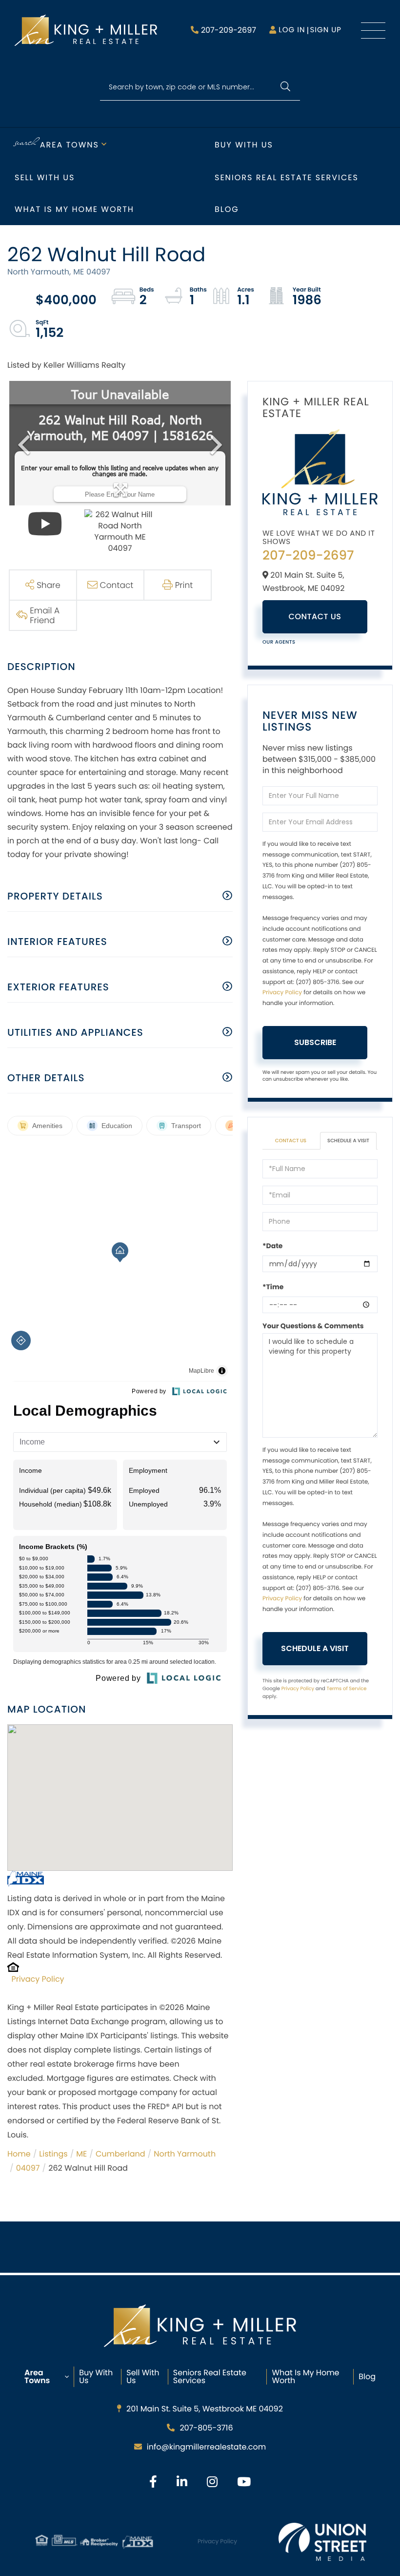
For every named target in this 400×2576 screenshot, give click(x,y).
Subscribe (315, 1042)
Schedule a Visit (348, 1141)
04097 (28, 2168)
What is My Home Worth (74, 209)
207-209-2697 (229, 30)
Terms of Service (346, 1688)
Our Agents (279, 642)
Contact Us (315, 617)
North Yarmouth (185, 2154)
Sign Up (326, 30)
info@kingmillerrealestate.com (206, 2447)
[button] (285, 87)
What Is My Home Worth (305, 2377)
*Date (272, 1246)
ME (81, 2154)
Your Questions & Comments (313, 1326)
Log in (292, 30)
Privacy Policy (38, 1979)
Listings (53, 2154)
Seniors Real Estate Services (287, 178)
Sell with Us (45, 178)
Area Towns (70, 145)
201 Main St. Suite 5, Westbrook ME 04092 (205, 2409)
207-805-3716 (206, 2428)
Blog (227, 209)
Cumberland (120, 2154)
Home (19, 2154)
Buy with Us (244, 145)
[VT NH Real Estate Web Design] (322, 2542)
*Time (273, 1287)
